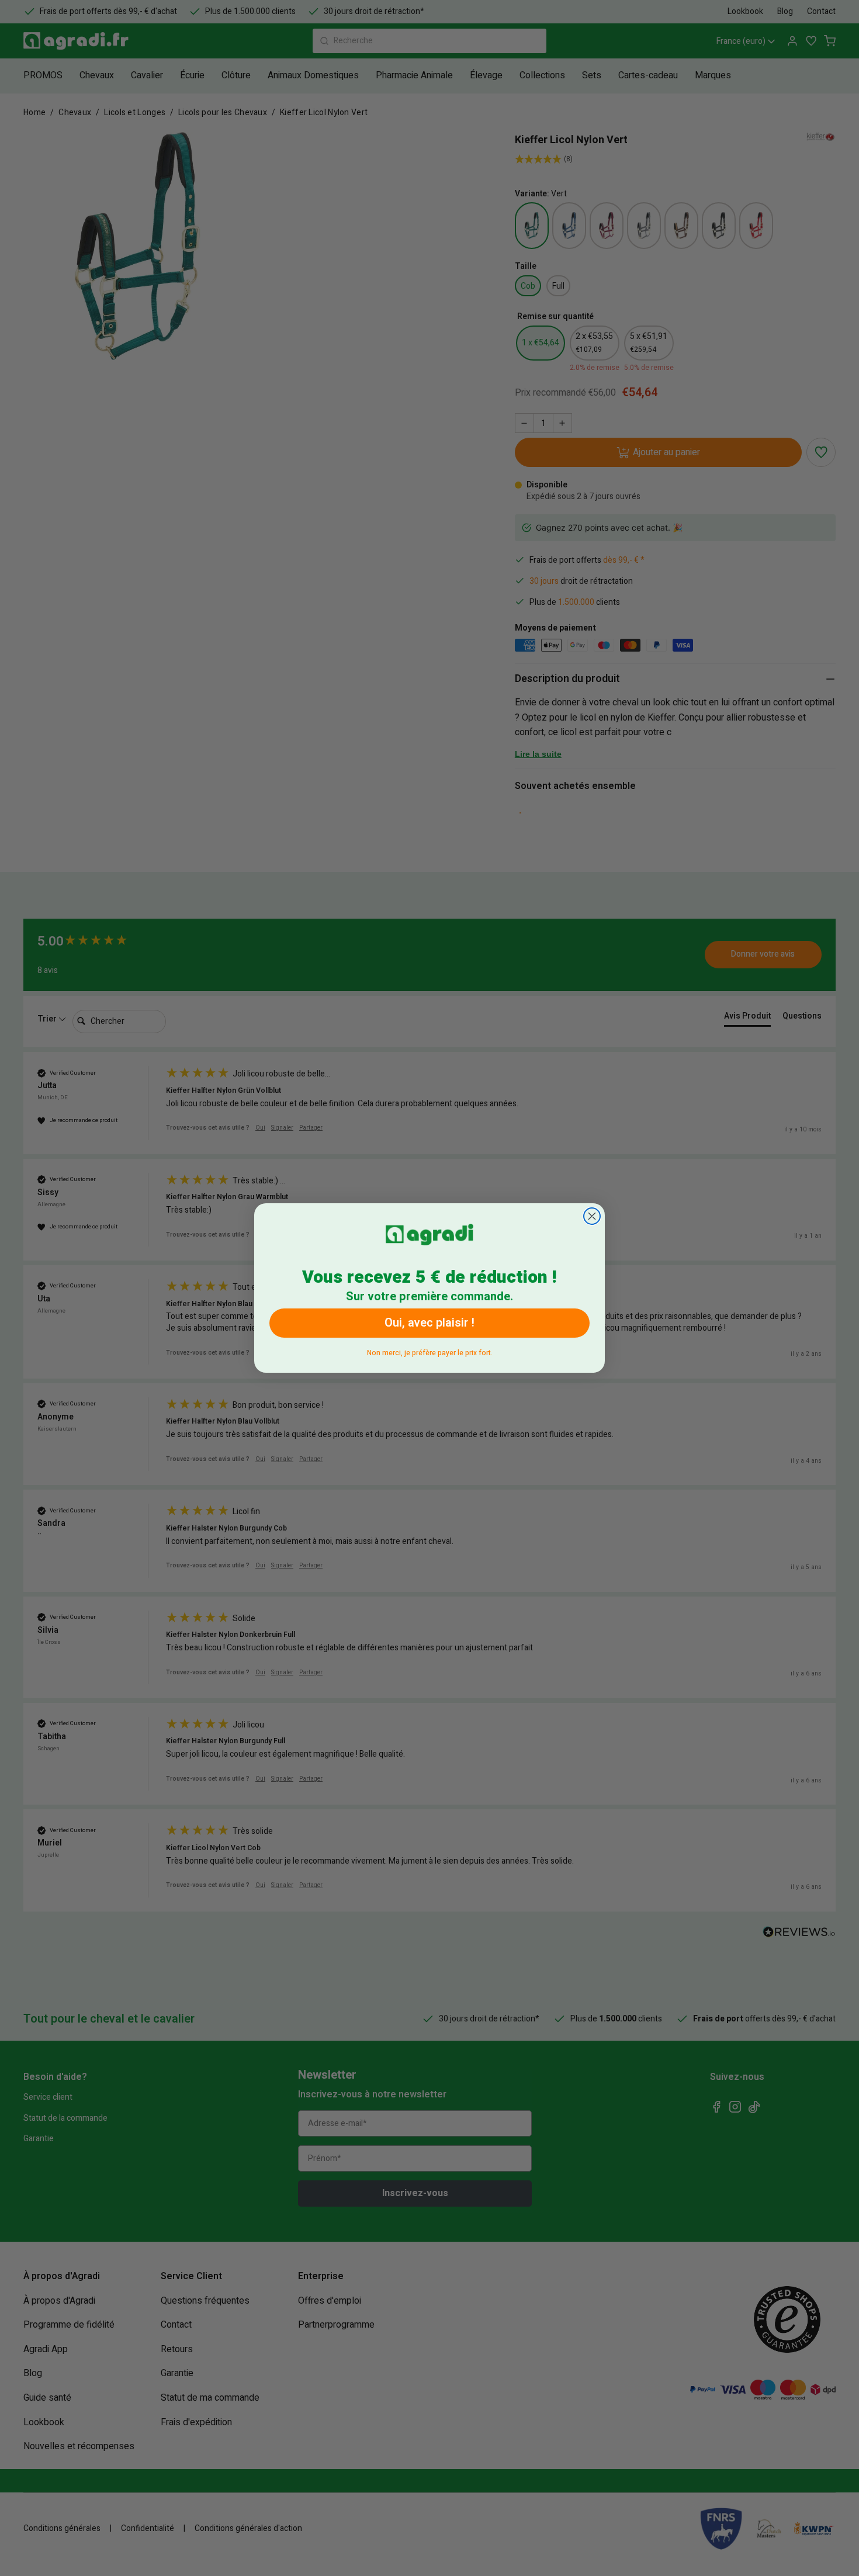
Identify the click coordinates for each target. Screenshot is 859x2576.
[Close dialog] (592, 1216)
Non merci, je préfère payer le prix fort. (430, 1351)
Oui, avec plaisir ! (430, 1323)
